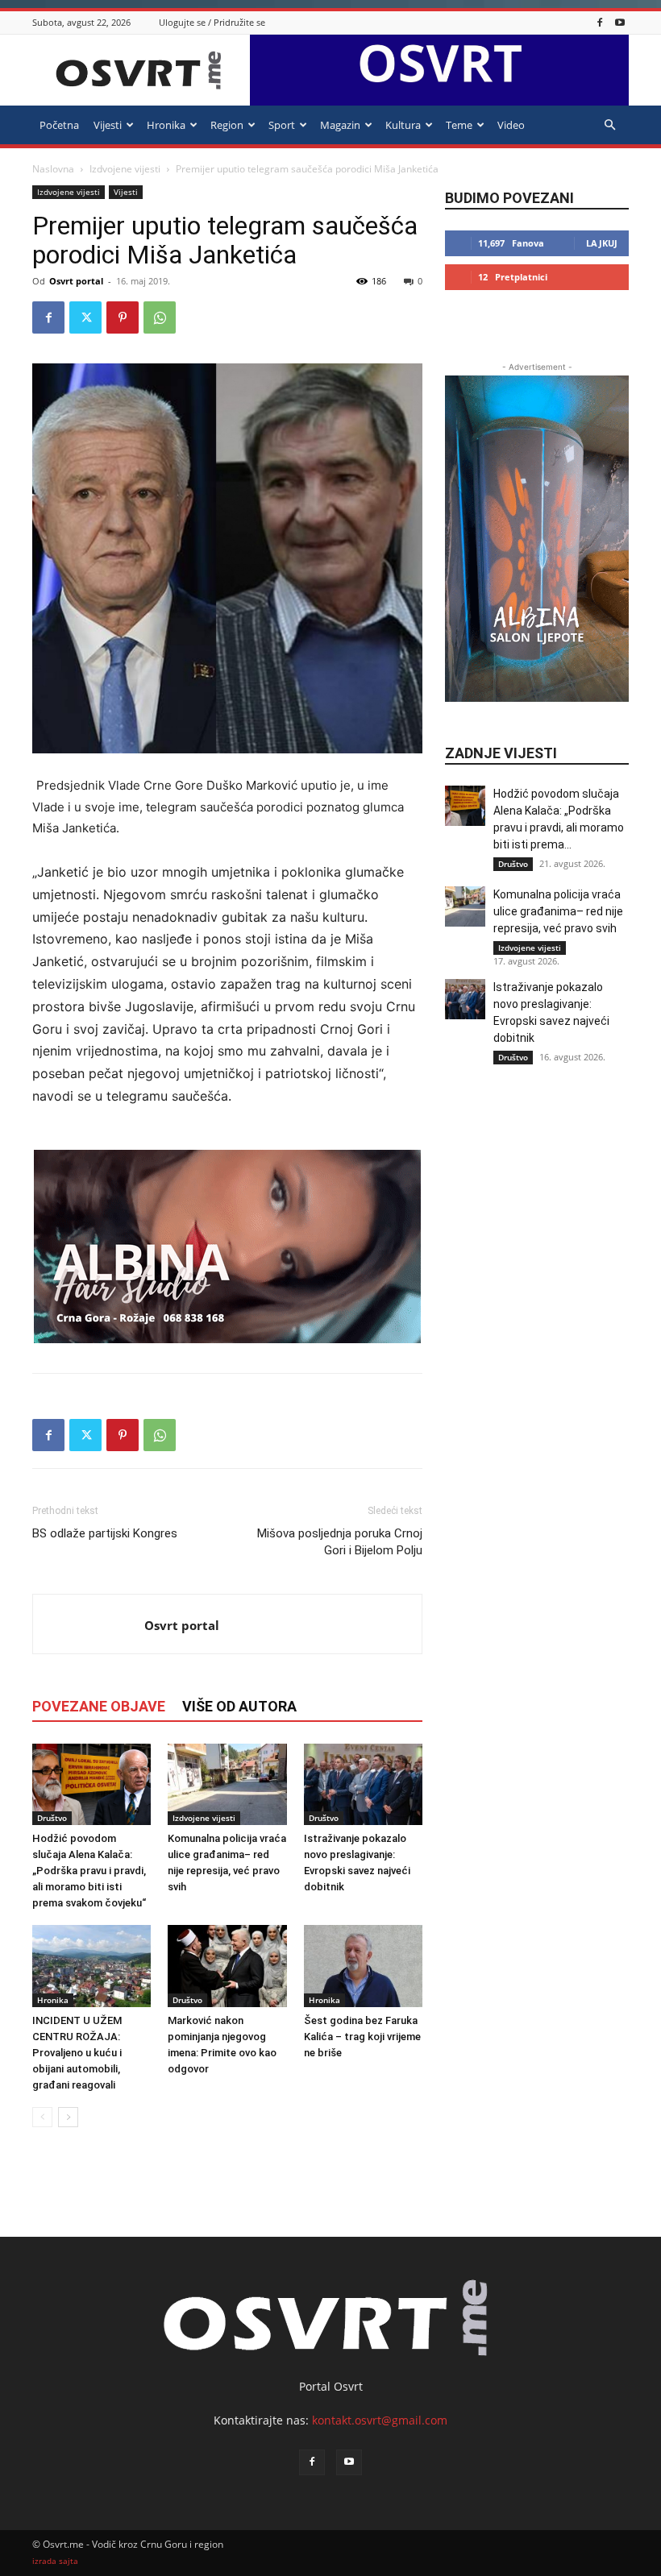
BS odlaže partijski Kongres (105, 1533)
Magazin (340, 125)
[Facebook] (600, 22)
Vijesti (108, 125)
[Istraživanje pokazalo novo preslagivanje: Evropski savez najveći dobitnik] (363, 1784)
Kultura (403, 125)
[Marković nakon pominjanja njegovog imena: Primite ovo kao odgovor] (227, 1966)
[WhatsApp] (160, 317)
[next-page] (68, 2117)
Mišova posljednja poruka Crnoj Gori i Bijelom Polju (340, 1542)
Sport (282, 125)
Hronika (166, 125)
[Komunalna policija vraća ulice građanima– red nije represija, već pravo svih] (227, 1784)
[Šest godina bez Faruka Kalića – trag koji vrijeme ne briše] (363, 1966)
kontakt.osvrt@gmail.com (380, 2420)
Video (511, 125)
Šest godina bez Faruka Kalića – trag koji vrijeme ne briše (362, 2037)
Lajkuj (602, 243)
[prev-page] (42, 2117)
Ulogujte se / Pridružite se (212, 22)
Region (227, 125)
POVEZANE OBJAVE (99, 1706)
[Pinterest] (123, 317)
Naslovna (53, 169)
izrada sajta (55, 2561)
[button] (609, 125)
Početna (59, 125)
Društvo (52, 1818)
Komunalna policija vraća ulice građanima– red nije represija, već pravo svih (558, 911)
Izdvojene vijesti (125, 169)
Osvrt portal (76, 281)
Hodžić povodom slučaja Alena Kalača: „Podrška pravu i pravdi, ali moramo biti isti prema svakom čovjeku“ (89, 1871)
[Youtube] (620, 22)
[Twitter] (85, 317)
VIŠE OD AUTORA (239, 1706)
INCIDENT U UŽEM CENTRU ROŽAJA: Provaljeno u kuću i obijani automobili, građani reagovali (77, 2053)
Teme (459, 125)
